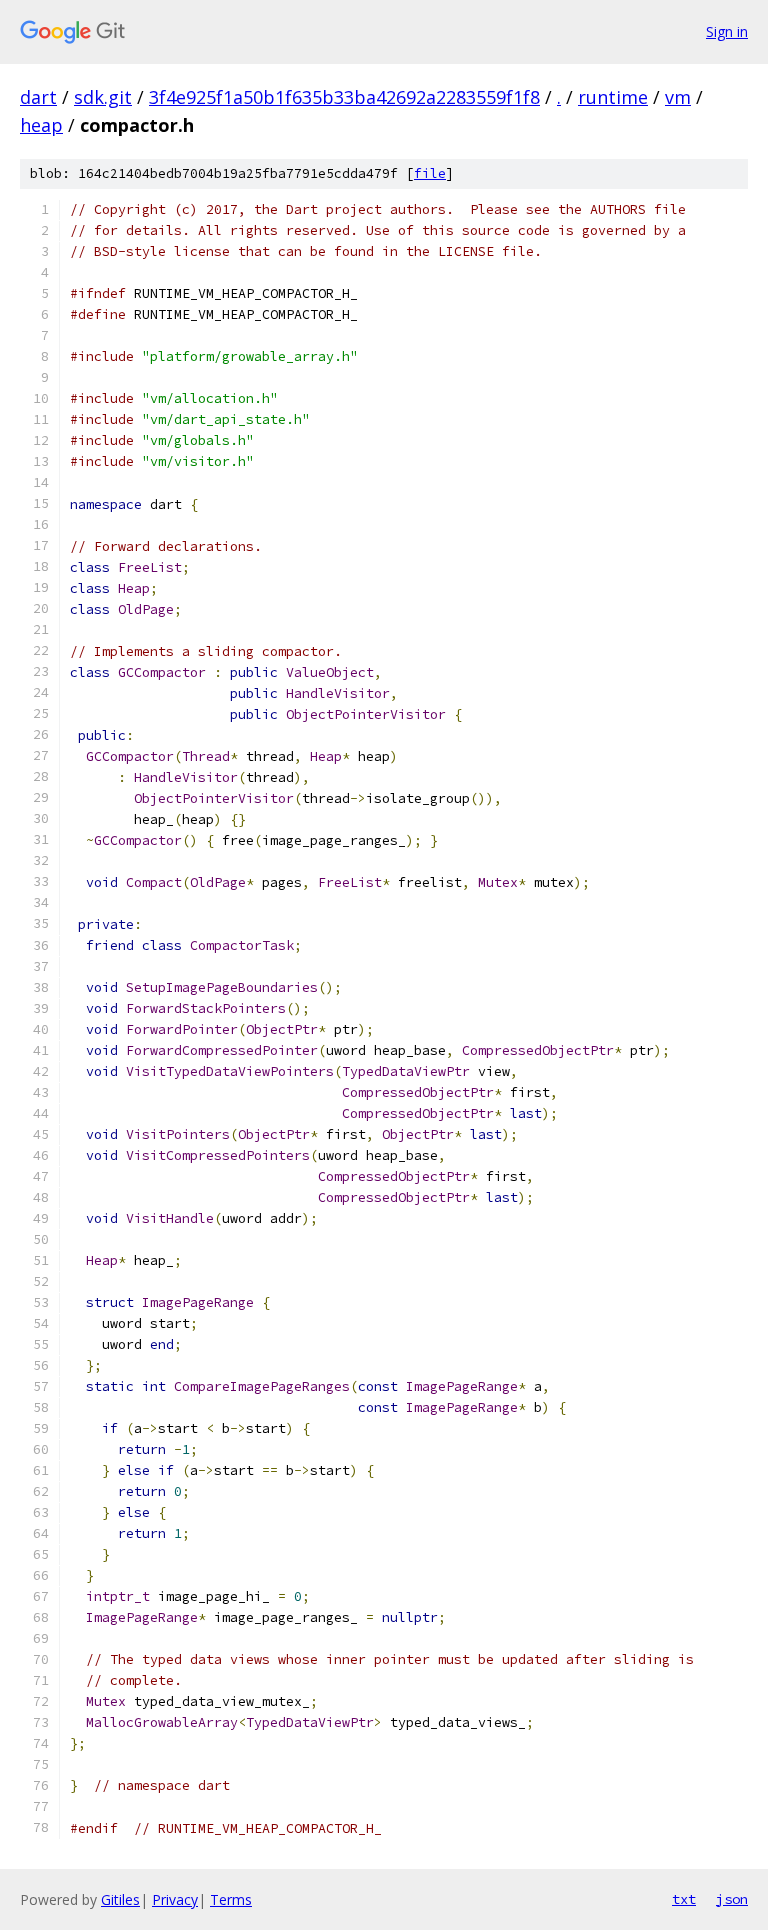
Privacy (175, 1899)
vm (678, 97)
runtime (613, 97)
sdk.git (103, 97)
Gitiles (120, 1899)
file (430, 173)
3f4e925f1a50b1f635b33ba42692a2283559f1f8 (344, 97)
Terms (231, 1899)
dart (38, 97)
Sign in (727, 31)
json (732, 1899)
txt (684, 1899)
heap (41, 125)
